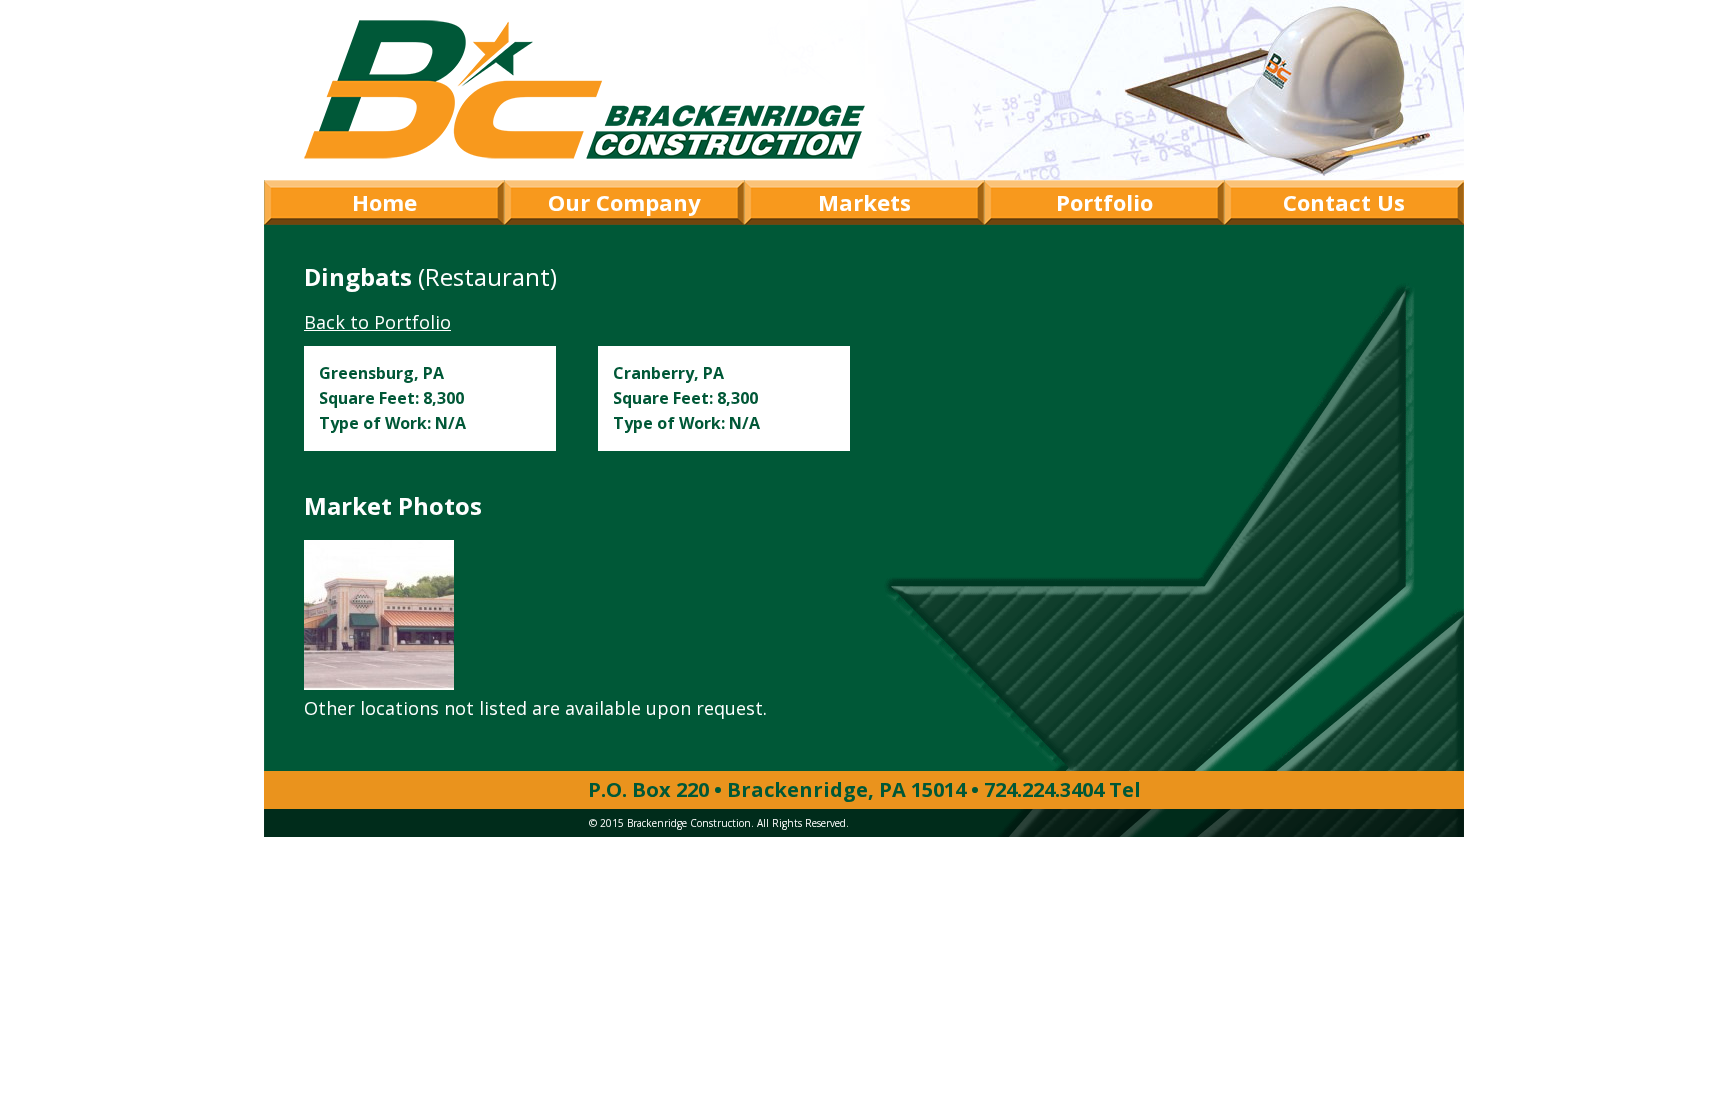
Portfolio (1104, 202)
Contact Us (1344, 202)
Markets (864, 202)
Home (384, 202)
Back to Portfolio (377, 322)
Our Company (624, 202)
